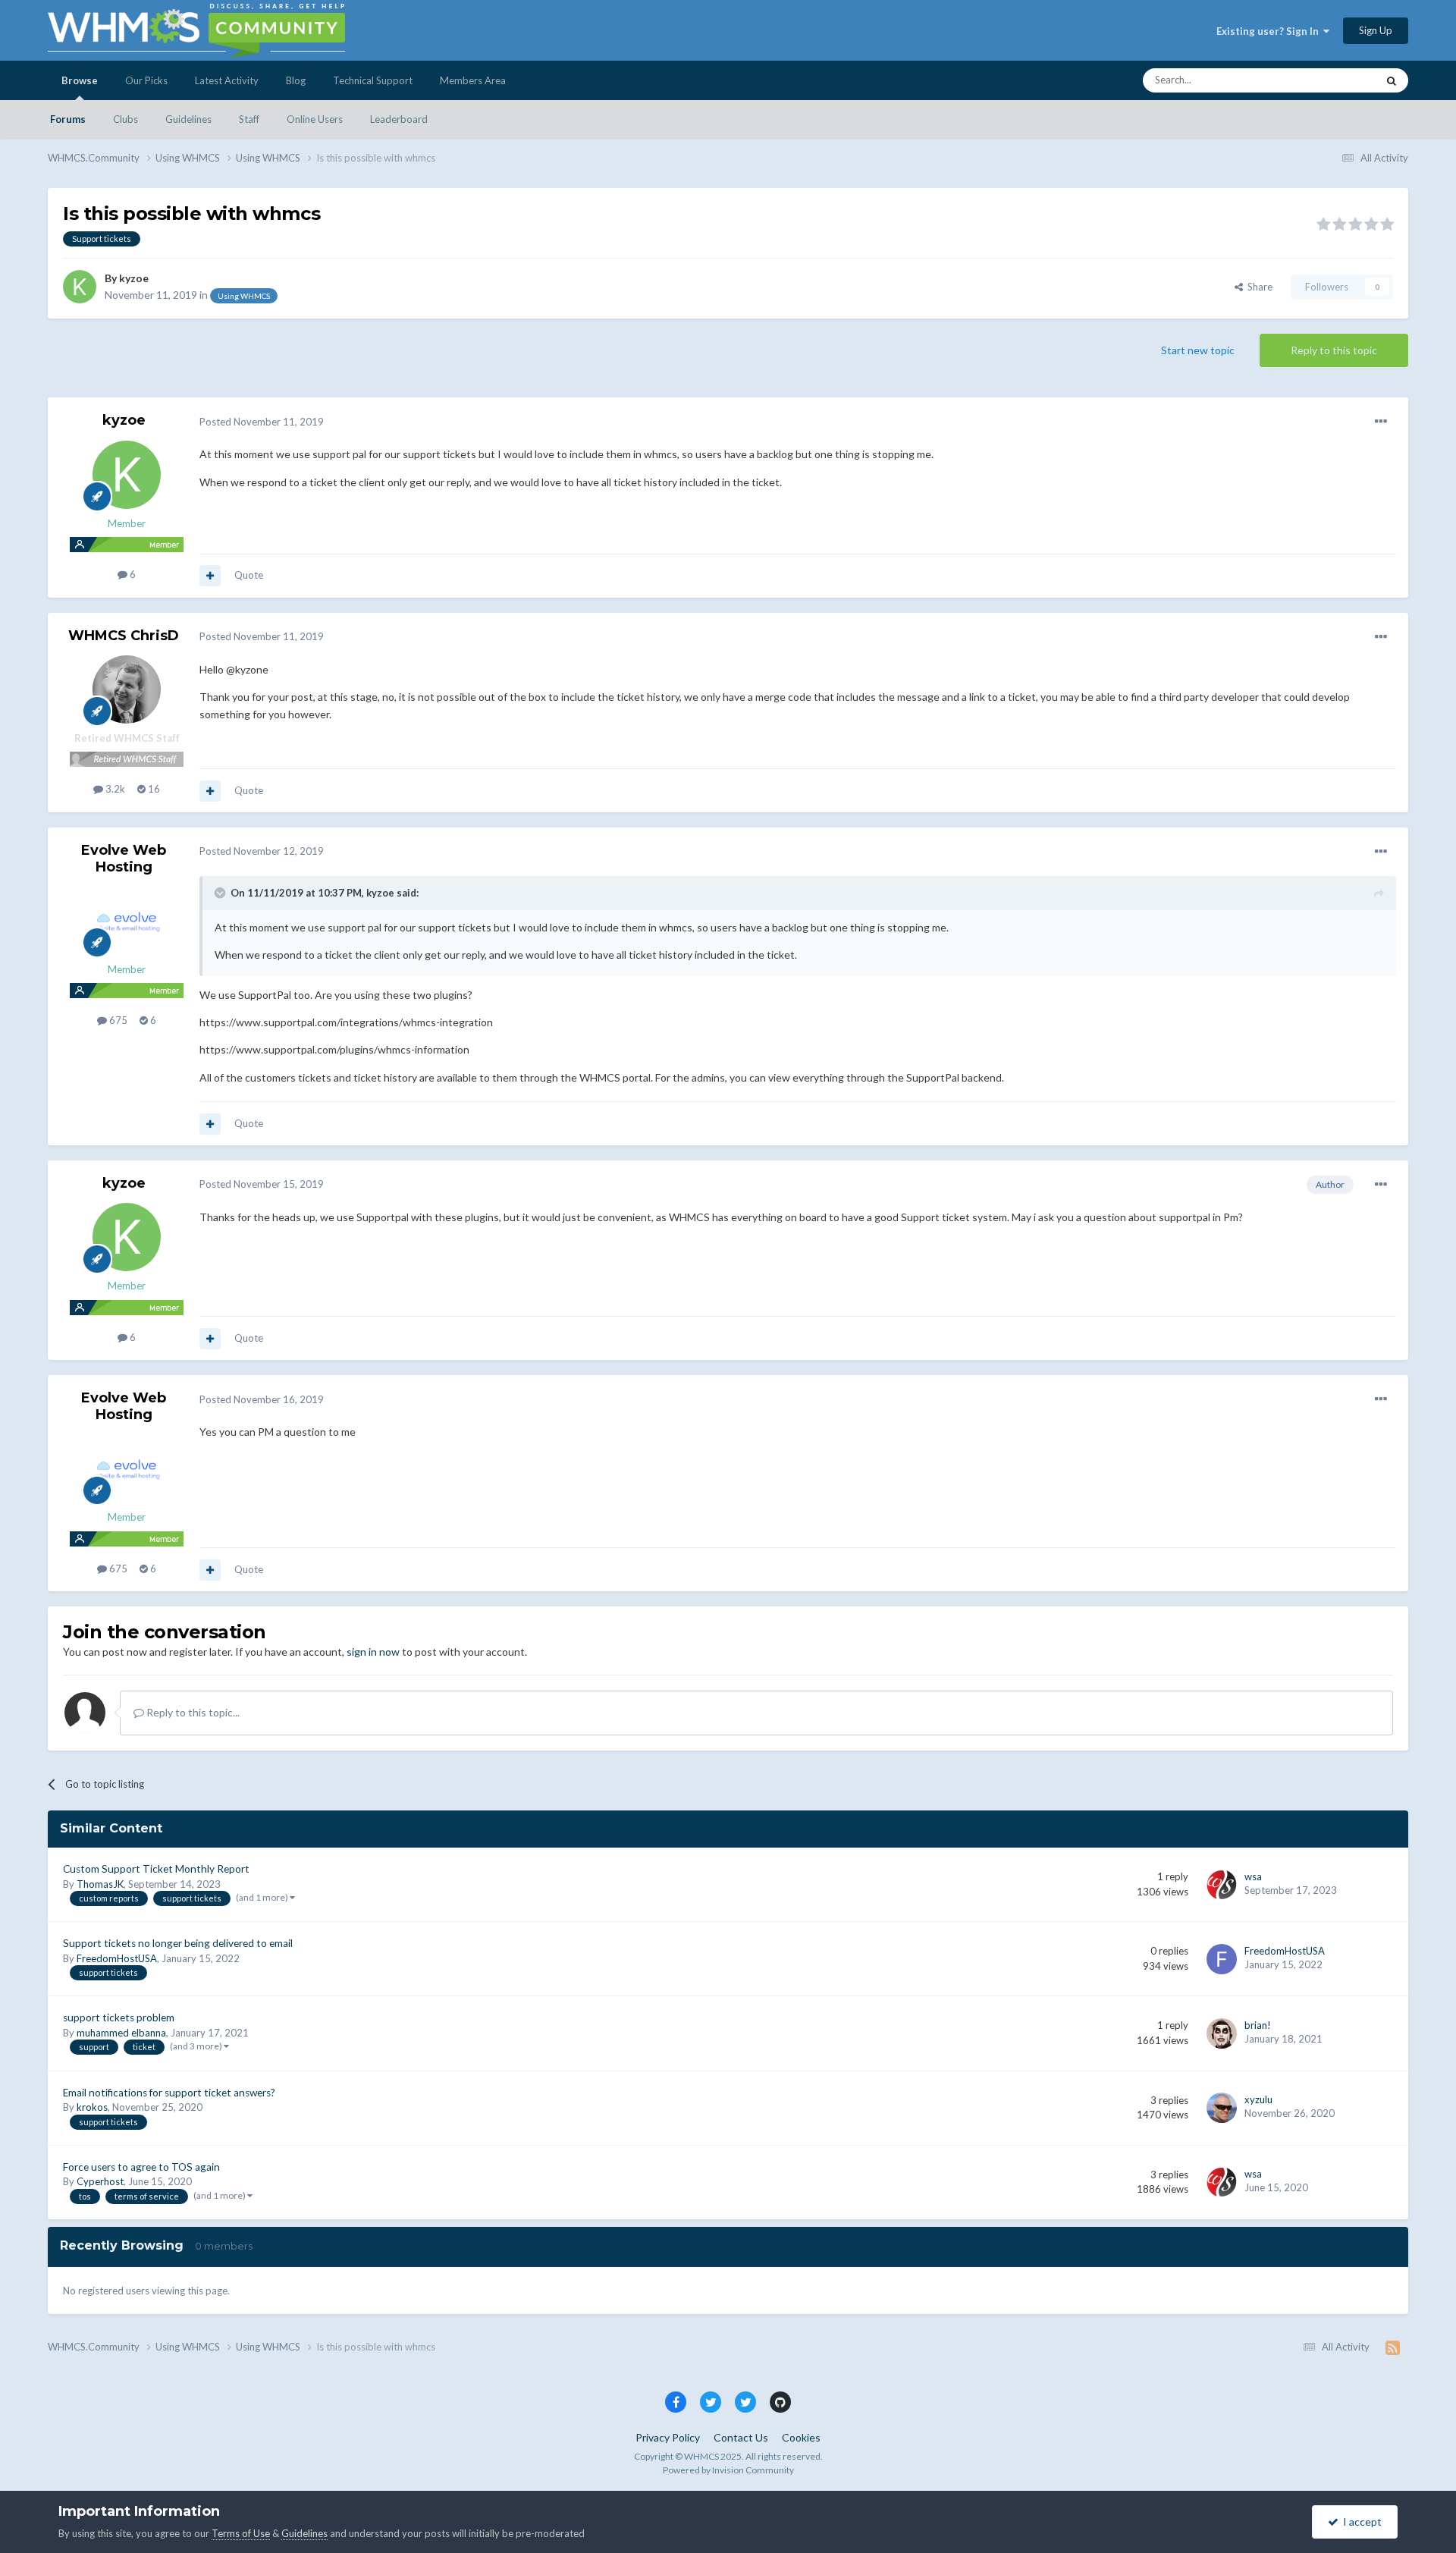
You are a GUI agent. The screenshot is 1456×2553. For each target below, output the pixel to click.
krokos (92, 2107)
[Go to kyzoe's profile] (80, 287)
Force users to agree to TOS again (141, 2167)
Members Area (473, 80)
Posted (262, 422)
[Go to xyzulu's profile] (1222, 2108)
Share (1258, 287)
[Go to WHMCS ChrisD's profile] (127, 689)
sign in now (373, 1652)
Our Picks (146, 80)
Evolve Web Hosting (124, 859)
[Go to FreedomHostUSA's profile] (1222, 1959)
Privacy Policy (668, 2437)
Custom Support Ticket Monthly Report (156, 1869)
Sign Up (1376, 30)
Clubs (126, 119)
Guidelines (188, 119)
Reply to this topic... (192, 1712)
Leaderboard (399, 119)
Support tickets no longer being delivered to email (178, 1943)
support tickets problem (119, 2018)
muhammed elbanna (121, 2033)
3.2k (114, 789)
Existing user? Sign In (1270, 31)
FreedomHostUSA (117, 1958)
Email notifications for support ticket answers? (169, 2093)
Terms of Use (241, 2533)
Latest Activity (227, 80)
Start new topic (1198, 350)
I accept (1360, 2522)
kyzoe (134, 278)
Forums (68, 119)
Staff (249, 119)
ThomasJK (100, 1884)
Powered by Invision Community (728, 2470)
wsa (1253, 1876)
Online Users (315, 119)
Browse (80, 80)
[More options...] (1381, 422)
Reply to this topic (1334, 350)
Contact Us (741, 2437)
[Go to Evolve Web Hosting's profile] (127, 921)
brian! (1258, 2025)
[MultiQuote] (210, 576)
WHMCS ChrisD (124, 636)
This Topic (1334, 80)
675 (117, 1020)
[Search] (1392, 80)
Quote (249, 575)
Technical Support (373, 80)
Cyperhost (100, 2181)
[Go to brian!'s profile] (1222, 2033)
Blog (296, 80)
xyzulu (1258, 2099)
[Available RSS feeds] (1393, 2347)
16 (153, 789)
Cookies (801, 2437)
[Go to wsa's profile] (1222, 1885)
